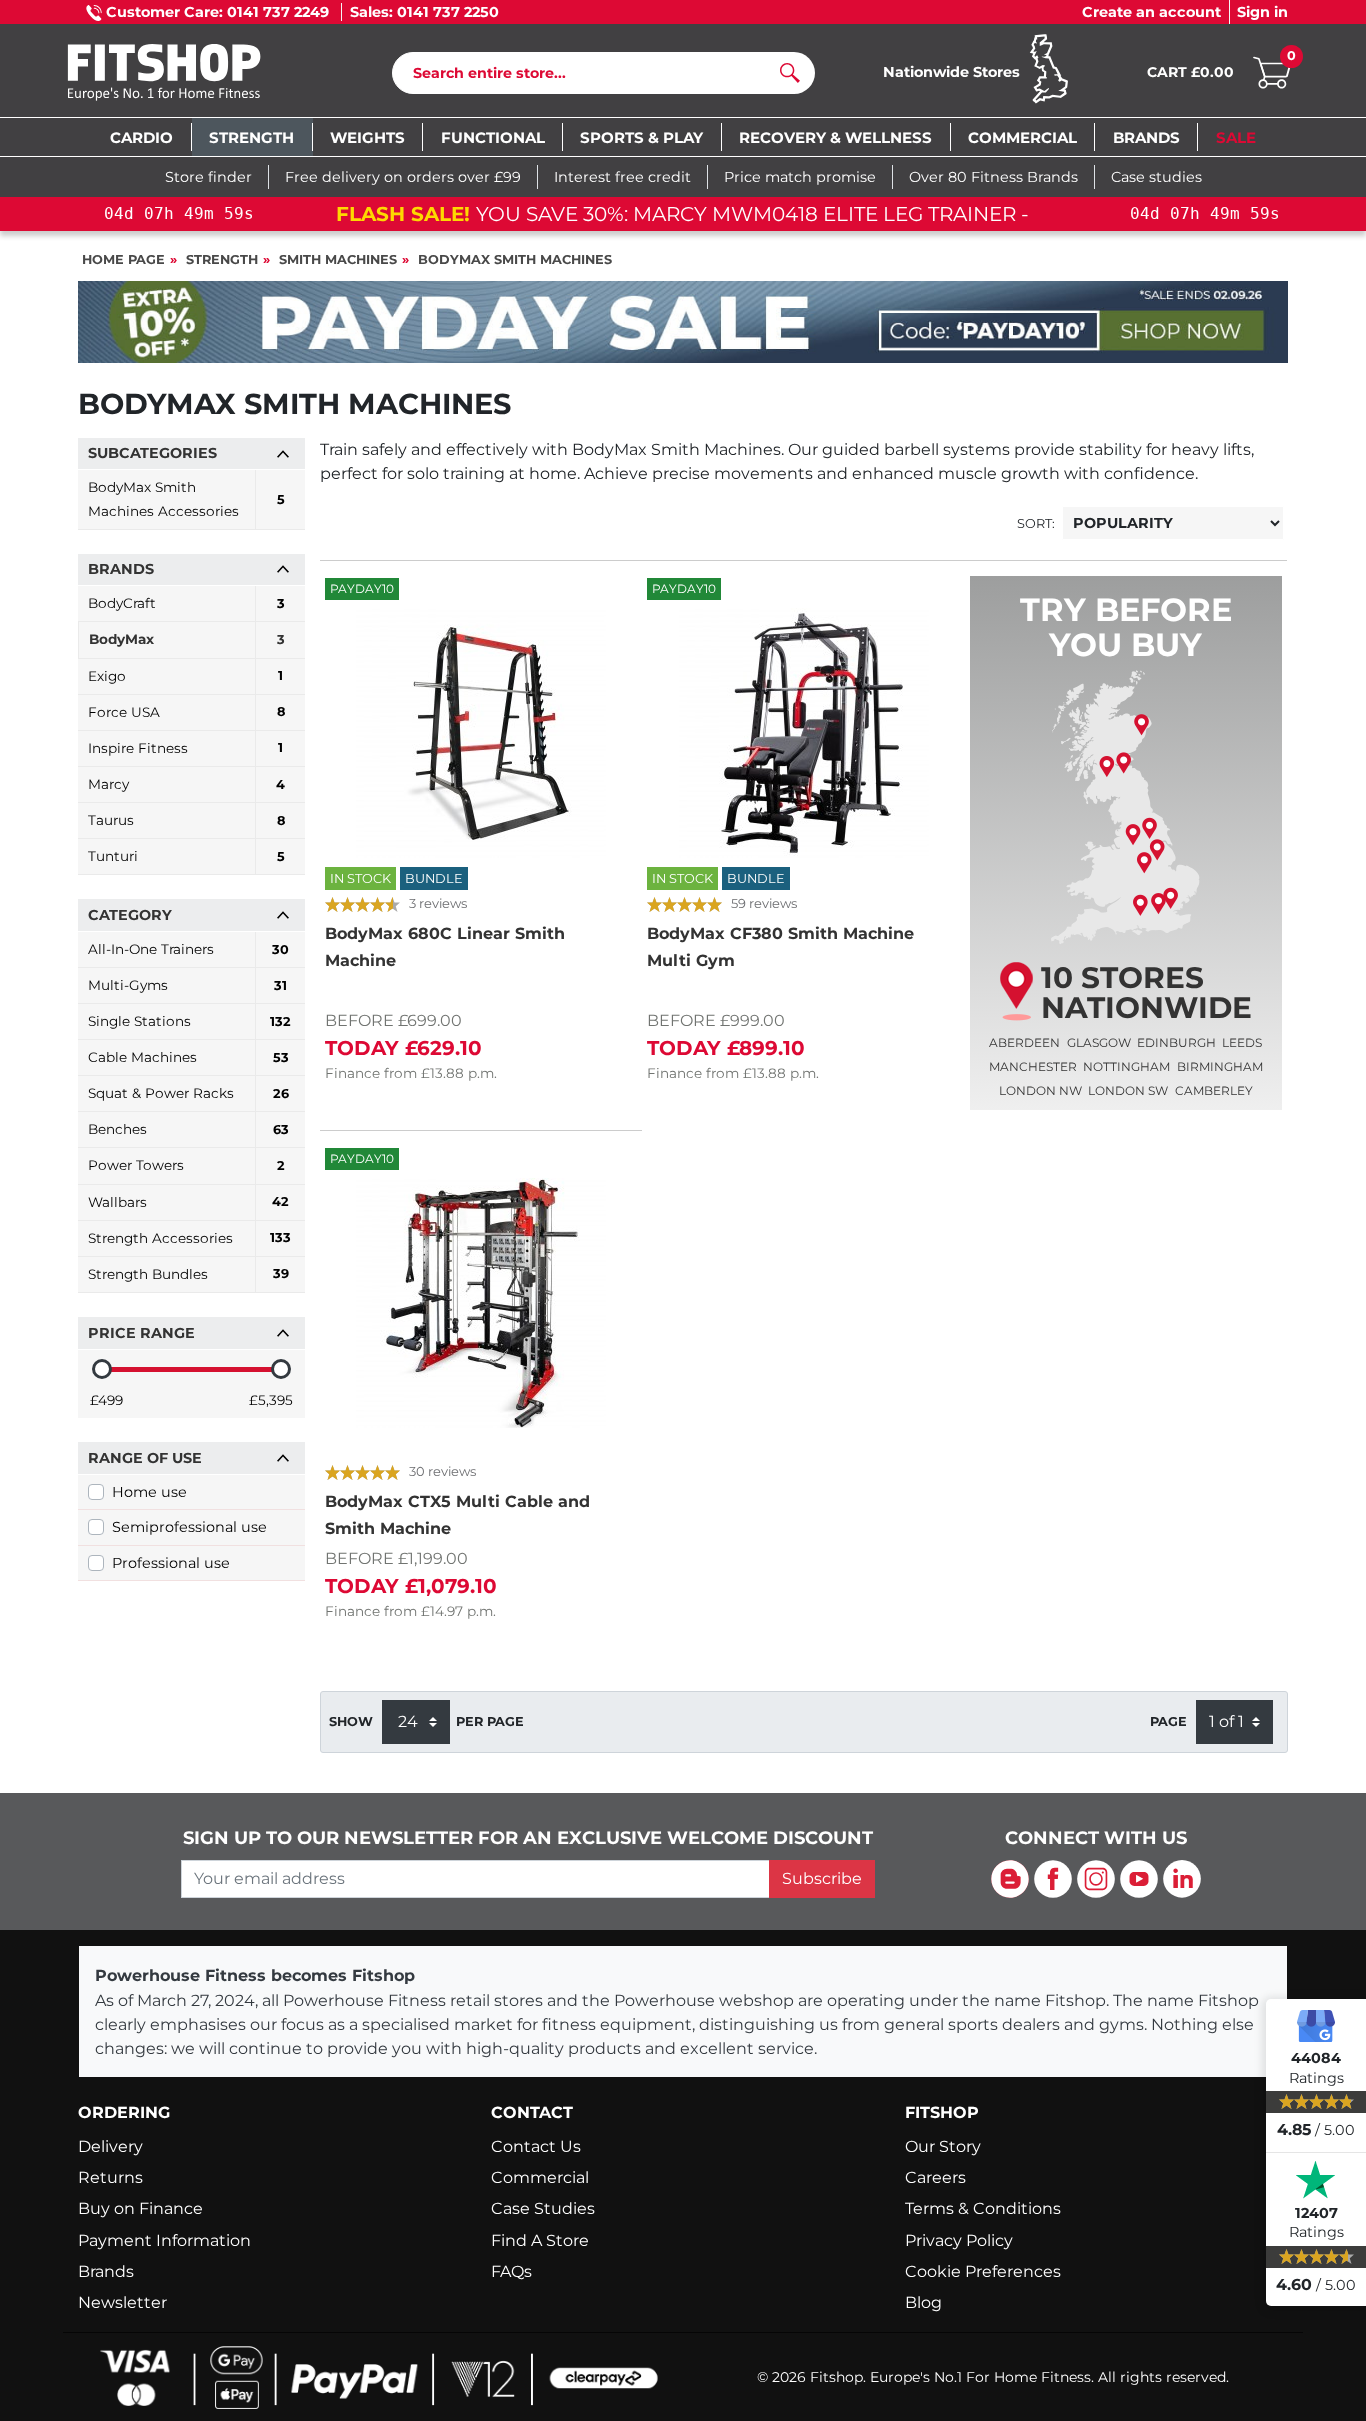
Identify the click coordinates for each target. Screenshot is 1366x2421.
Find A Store (540, 2240)
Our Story (943, 2146)
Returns (110, 2177)
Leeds (1242, 1042)
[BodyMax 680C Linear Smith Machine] (481, 733)
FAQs (511, 2271)
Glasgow (1099, 1042)
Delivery (110, 2146)
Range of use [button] (145, 1458)
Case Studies (543, 2208)
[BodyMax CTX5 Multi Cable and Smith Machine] (481, 1303)
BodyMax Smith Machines (515, 259)
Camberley (1214, 1090)
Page (1168, 1721)
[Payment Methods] (373, 2375)
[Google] (1316, 2025)
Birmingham (1220, 1066)
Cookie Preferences (983, 2271)
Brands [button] (121, 569)
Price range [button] (141, 1333)
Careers (935, 2177)
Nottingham (1126, 1066)
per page (490, 1721)
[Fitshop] (194, 74)
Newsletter (122, 2302)
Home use (149, 1492)
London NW (1040, 1090)
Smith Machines (338, 259)
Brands (106, 2271)
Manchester (1033, 1066)
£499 (106, 1400)
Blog (923, 2302)
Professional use (171, 1563)
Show (351, 1721)
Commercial (540, 2177)
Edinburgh (1176, 1042)
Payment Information (164, 2240)
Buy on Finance (140, 2208)
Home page (123, 259)
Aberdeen (1024, 1042)
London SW (1128, 1090)
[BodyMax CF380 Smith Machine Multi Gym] (803, 733)
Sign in (1262, 12)
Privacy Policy (959, 2240)
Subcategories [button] (152, 453)
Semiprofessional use (189, 1527)
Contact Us (536, 2146)
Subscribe (822, 1878)
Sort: (1036, 523)
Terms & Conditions (983, 2208)
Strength (222, 259)
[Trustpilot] (1316, 2180)
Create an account (1151, 12)
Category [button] (130, 915)
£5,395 (271, 1400)
